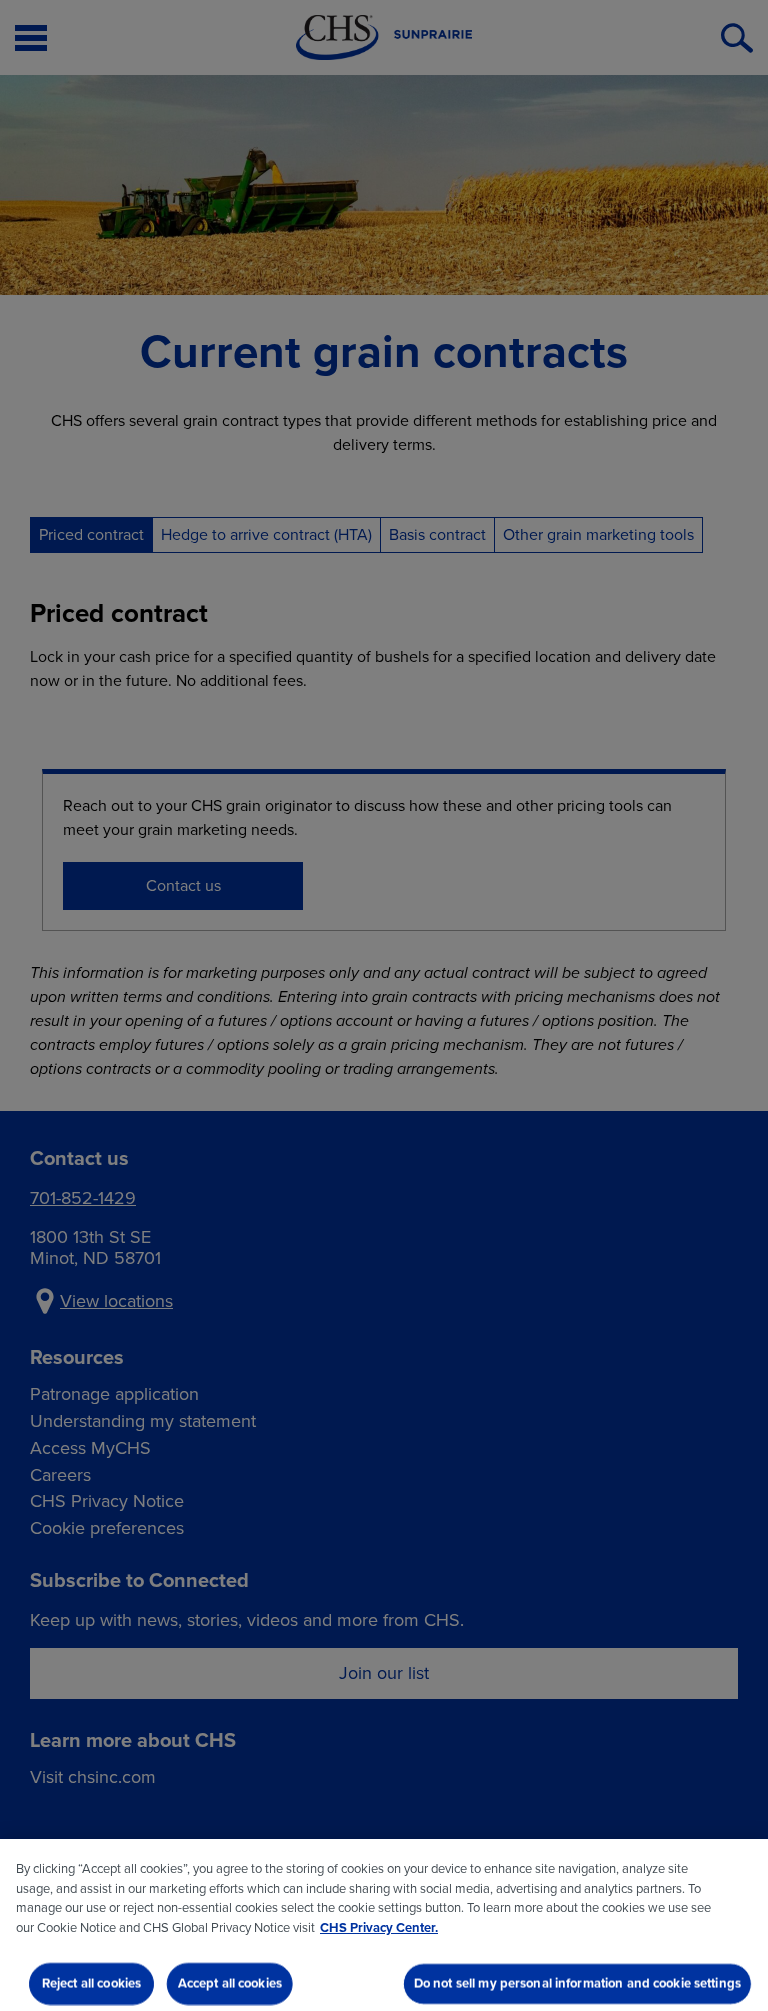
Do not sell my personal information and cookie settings (577, 1983)
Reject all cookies (91, 1983)
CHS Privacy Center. (379, 1927)
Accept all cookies (230, 1983)
